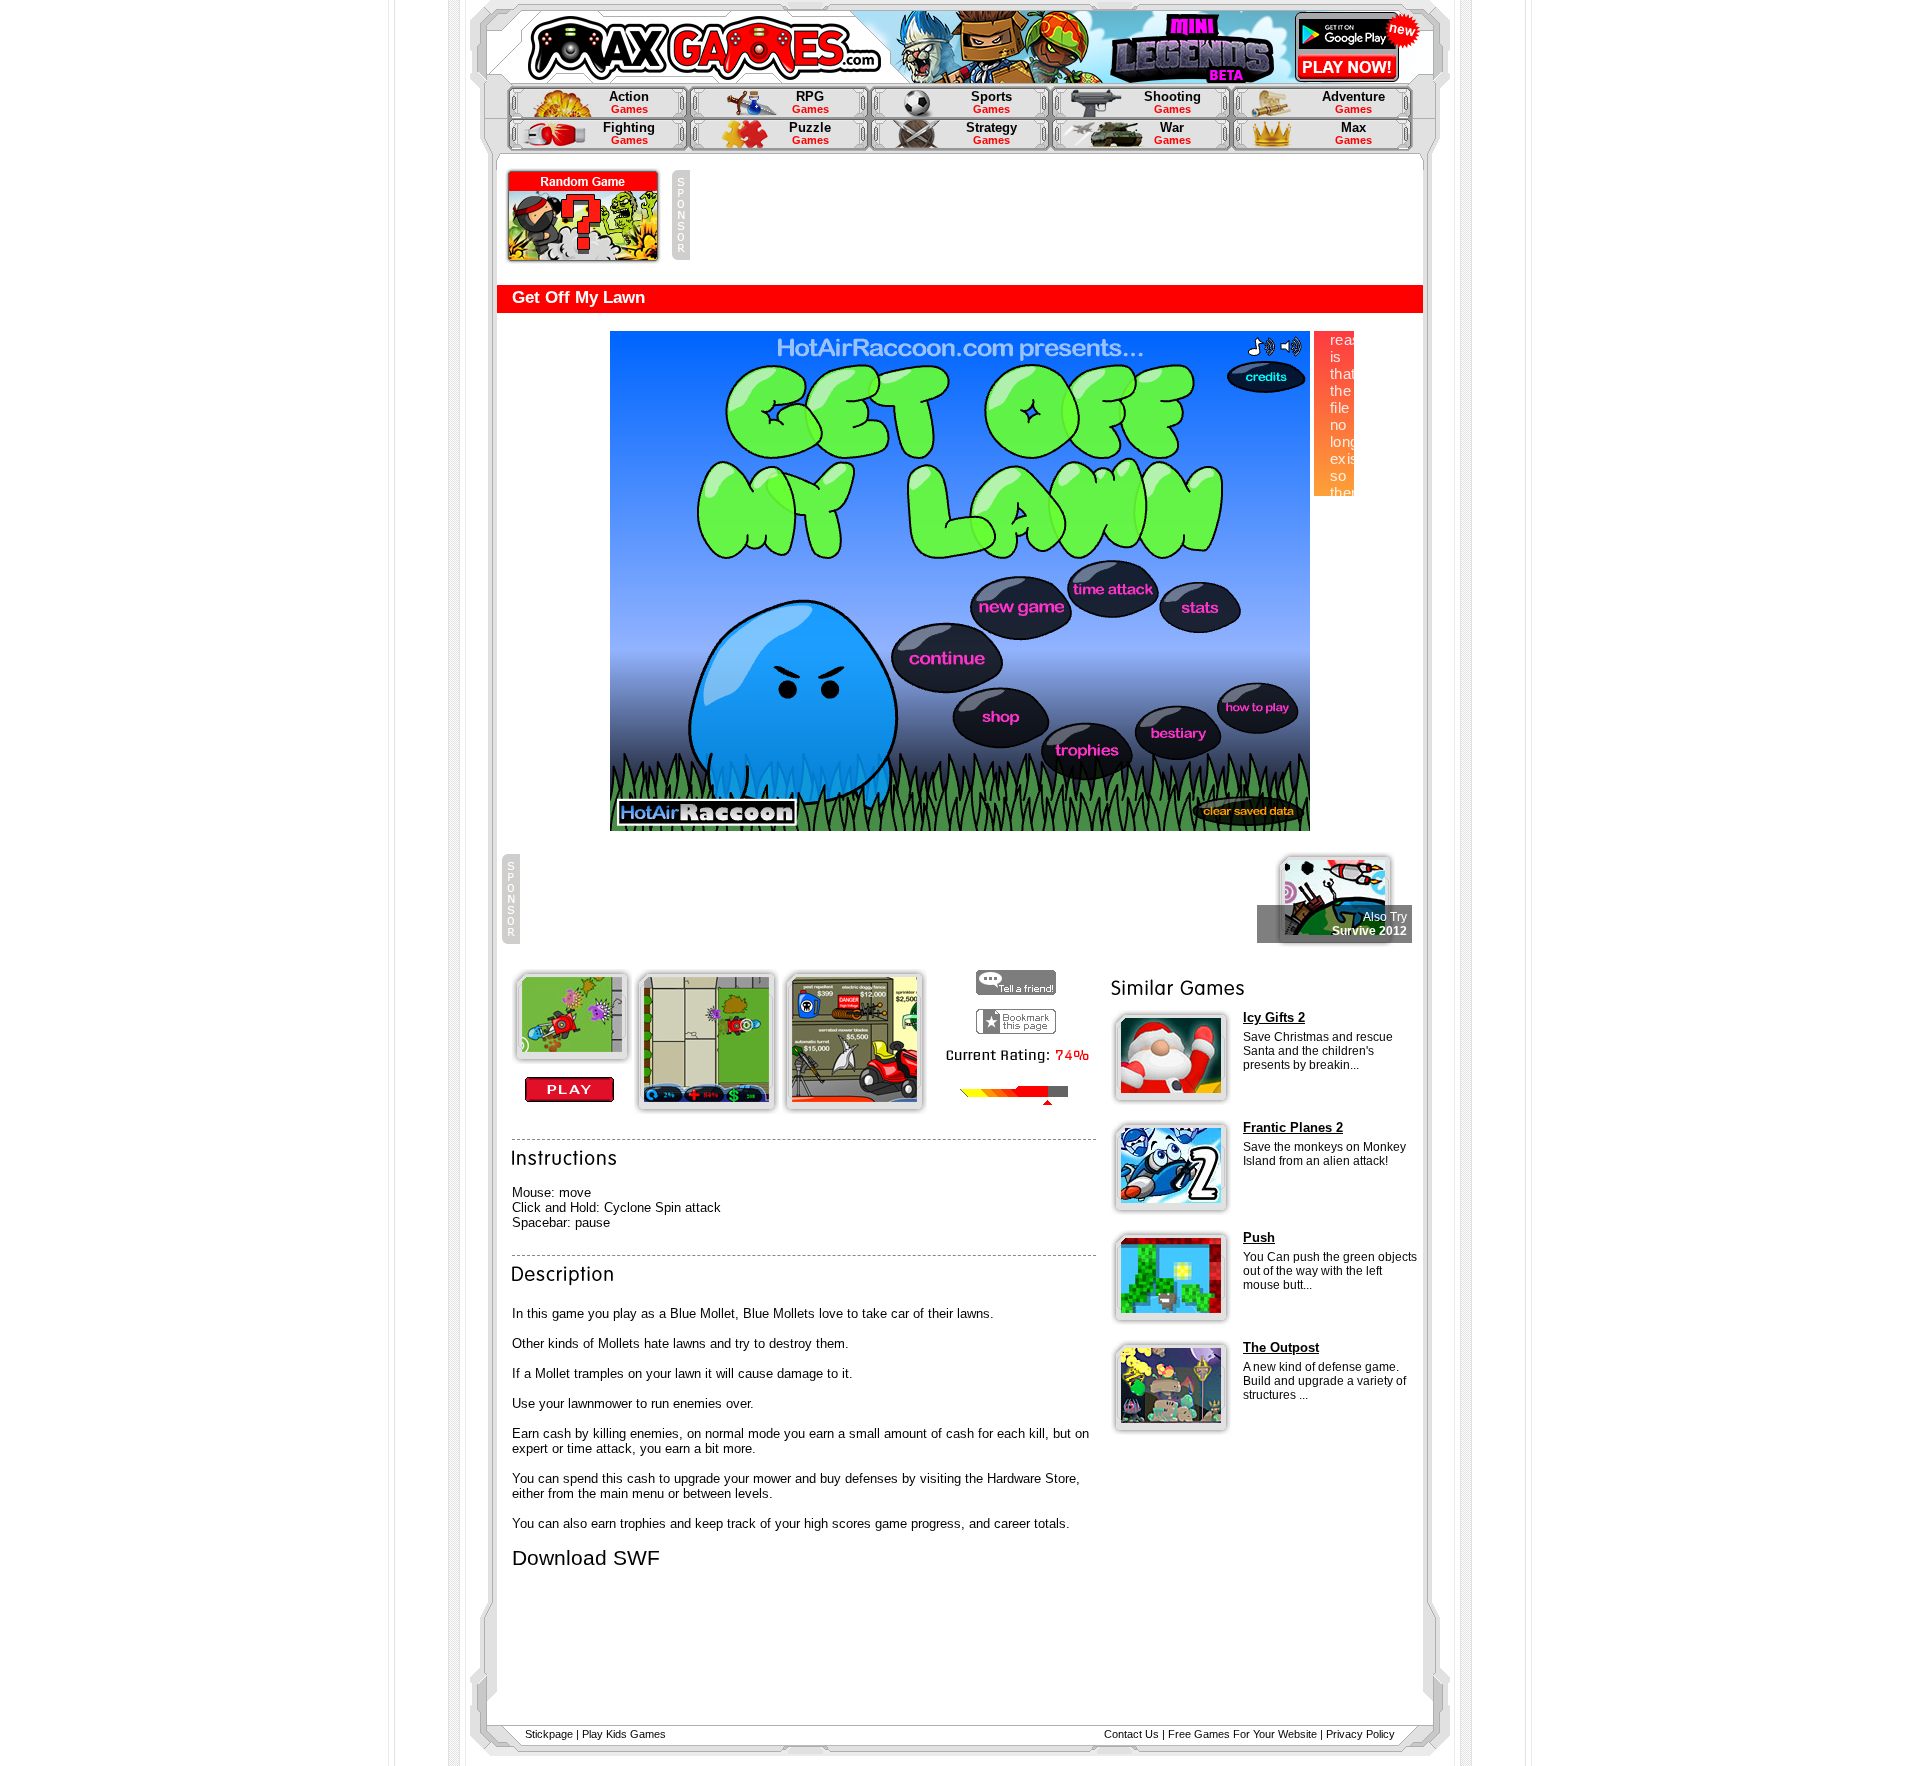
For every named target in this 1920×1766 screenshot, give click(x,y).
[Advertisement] (1054, 215)
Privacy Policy (1360, 1734)
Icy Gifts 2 (1274, 1017)
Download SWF (586, 1558)
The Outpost (1281, 1347)
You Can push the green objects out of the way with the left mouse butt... (1330, 1271)
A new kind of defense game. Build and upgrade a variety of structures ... (1324, 1381)
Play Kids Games (624, 1734)
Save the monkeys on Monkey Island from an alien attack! (1324, 1154)
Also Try (1385, 917)
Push (1259, 1237)
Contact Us (1131, 1734)
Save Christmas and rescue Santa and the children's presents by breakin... (1318, 1051)
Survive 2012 (1369, 931)
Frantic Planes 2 (1293, 1127)
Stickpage (549, 1734)
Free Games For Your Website (1242, 1734)
